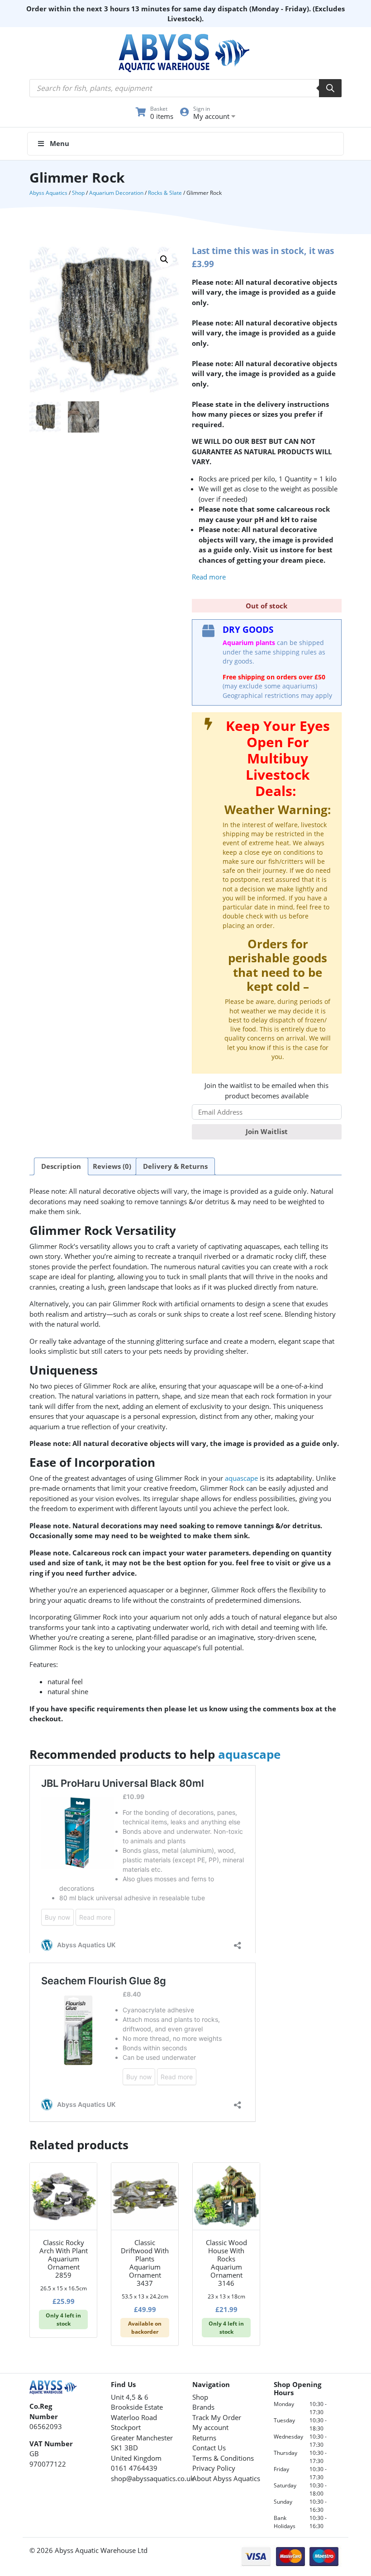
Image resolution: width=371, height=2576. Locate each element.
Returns (204, 2438)
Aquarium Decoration (116, 193)
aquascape (241, 1478)
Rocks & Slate (165, 193)
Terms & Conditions (223, 2458)
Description (61, 1166)
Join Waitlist (267, 1131)
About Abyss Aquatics (226, 2478)
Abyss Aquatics (48, 193)
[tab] (61, 1167)
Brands (203, 2407)
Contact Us (209, 2448)
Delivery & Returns (175, 1166)
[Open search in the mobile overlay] (185, 88)
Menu (59, 143)
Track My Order (217, 2417)
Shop (78, 193)
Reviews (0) (112, 1166)
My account (210, 2427)
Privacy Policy (214, 2468)
